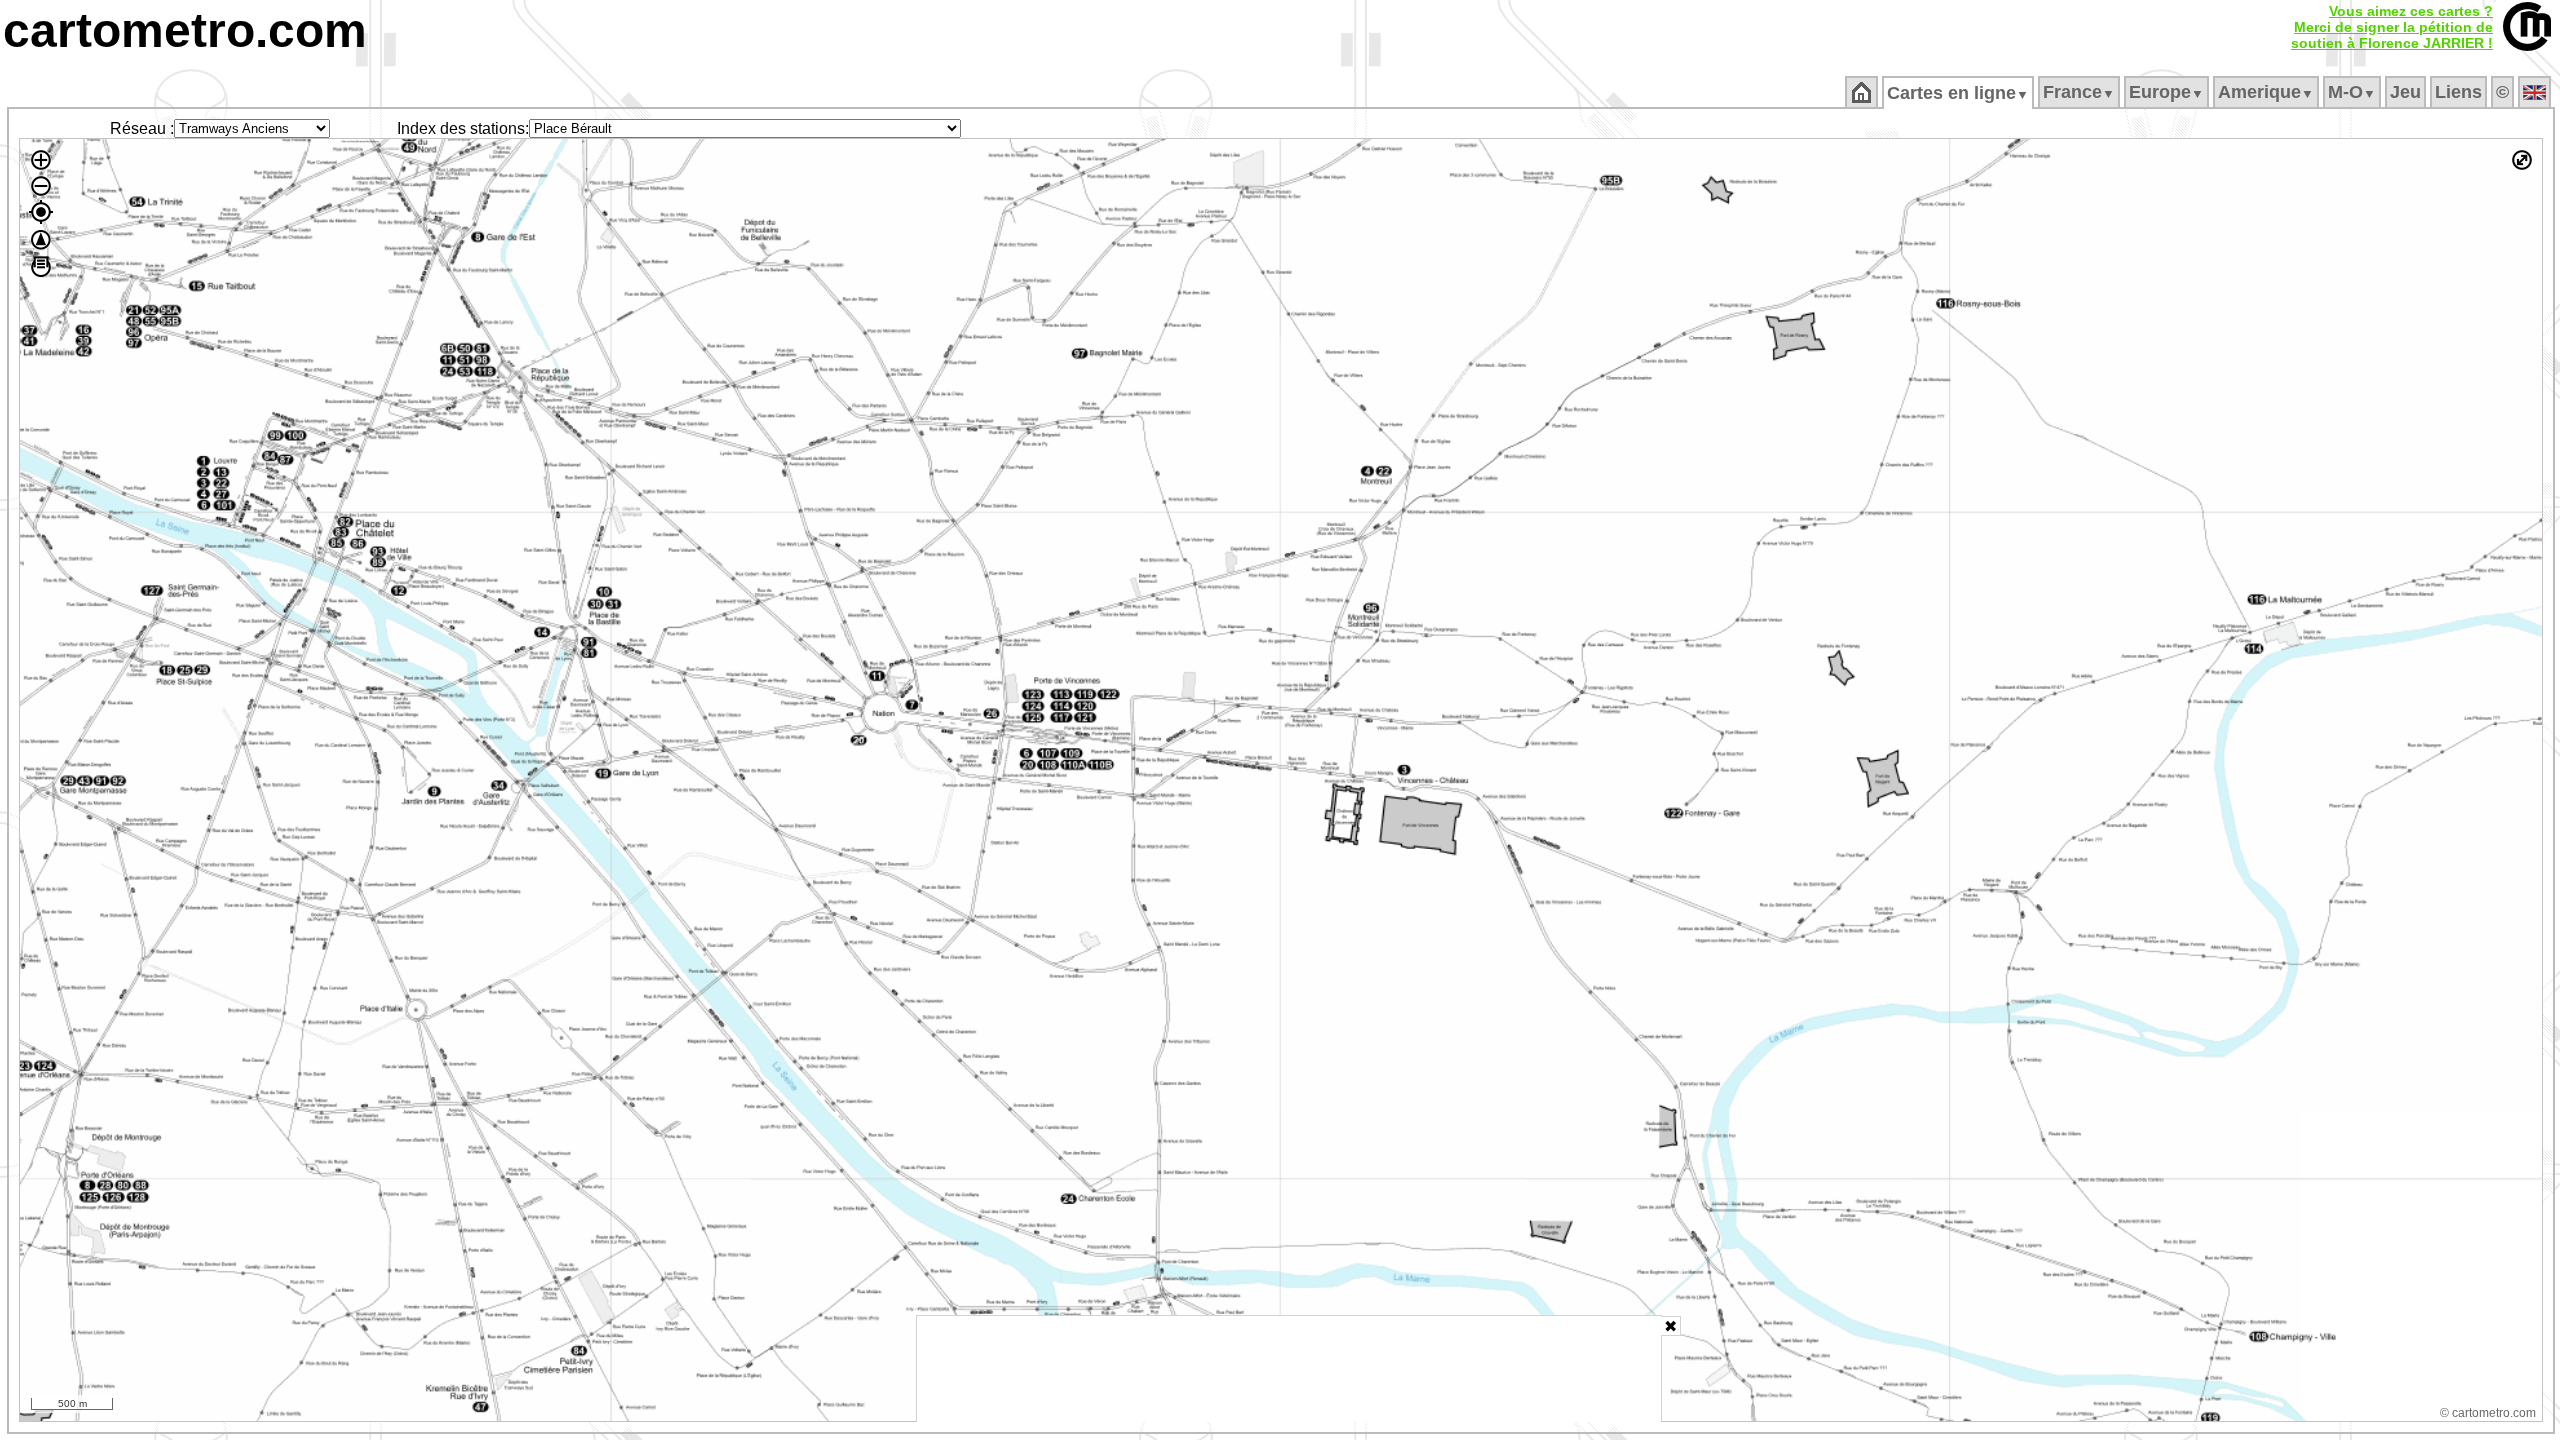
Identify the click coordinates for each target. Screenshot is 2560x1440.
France (2079, 92)
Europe (2166, 92)
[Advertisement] (1289, 1369)
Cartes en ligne (1958, 93)
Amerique (2266, 92)
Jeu (2405, 92)
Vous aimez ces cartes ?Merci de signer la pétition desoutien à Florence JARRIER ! (2392, 27)
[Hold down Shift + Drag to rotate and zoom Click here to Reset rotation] (41, 240)
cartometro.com (185, 30)
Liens (2458, 92)
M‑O (2352, 92)
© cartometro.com (2488, 1413)
